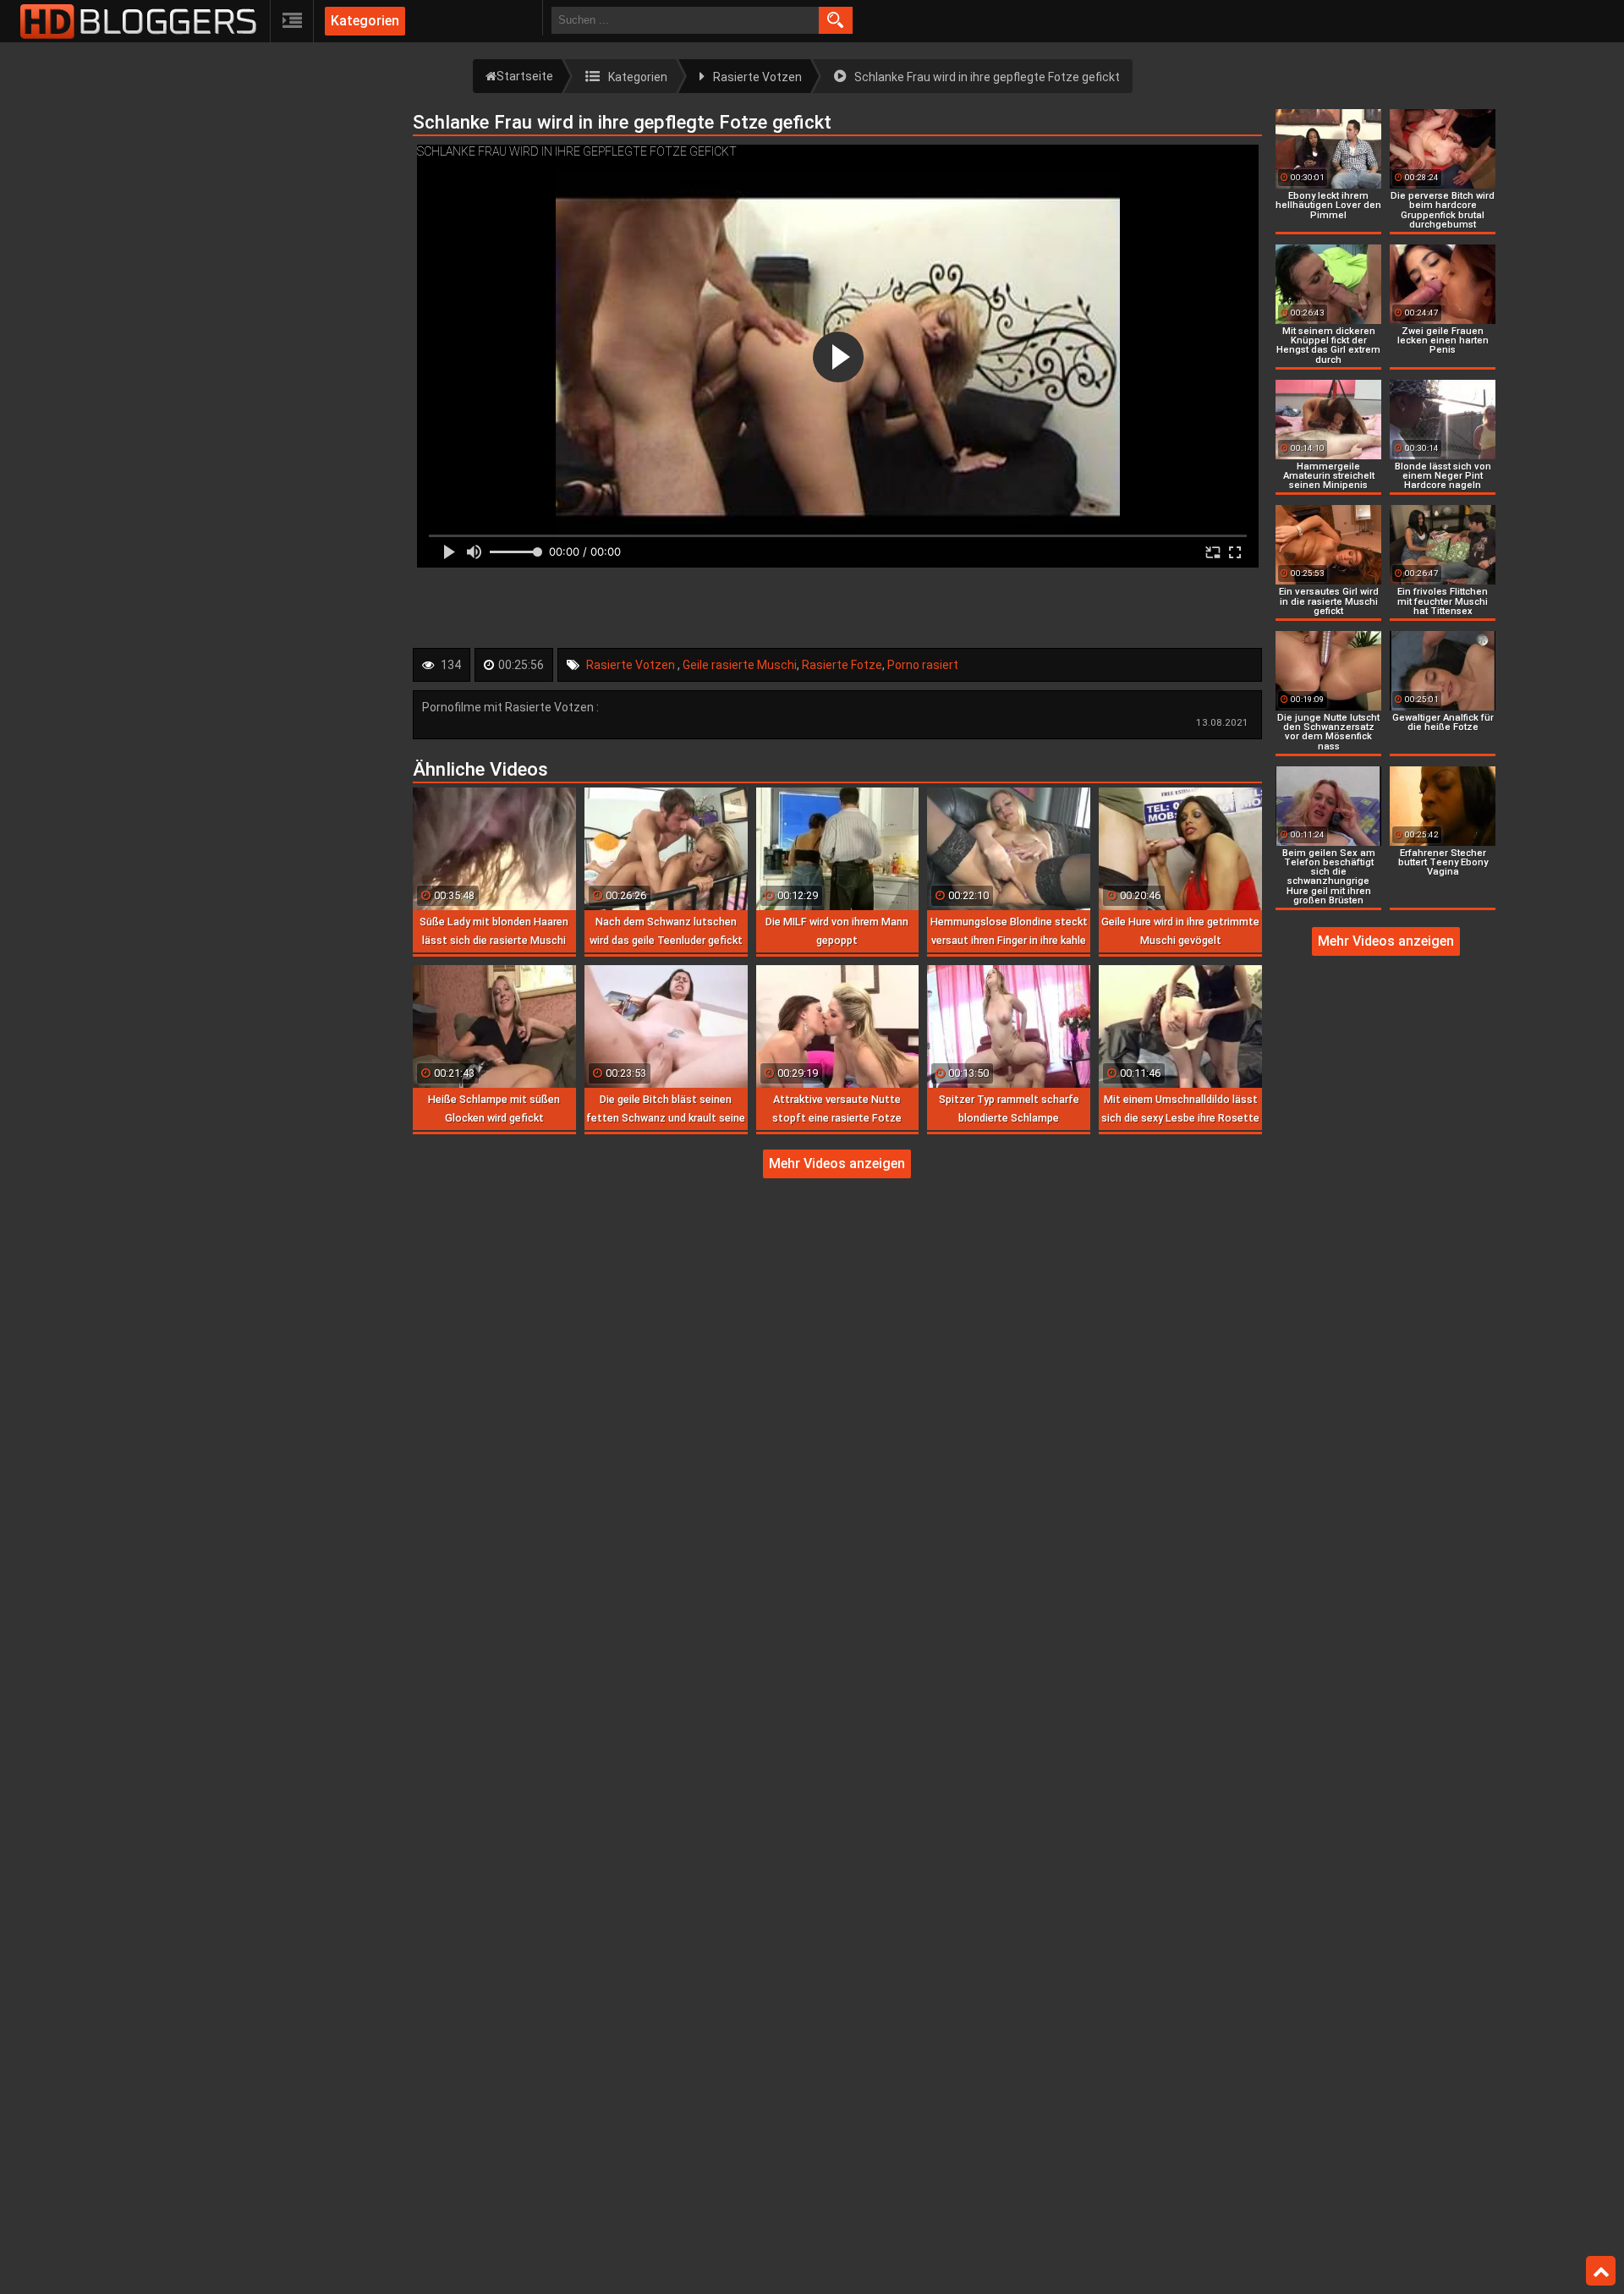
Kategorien (365, 21)
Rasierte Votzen (632, 665)
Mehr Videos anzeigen (837, 1163)
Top (1601, 2271)
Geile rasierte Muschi (740, 665)
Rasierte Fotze (842, 665)
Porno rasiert (923, 665)
